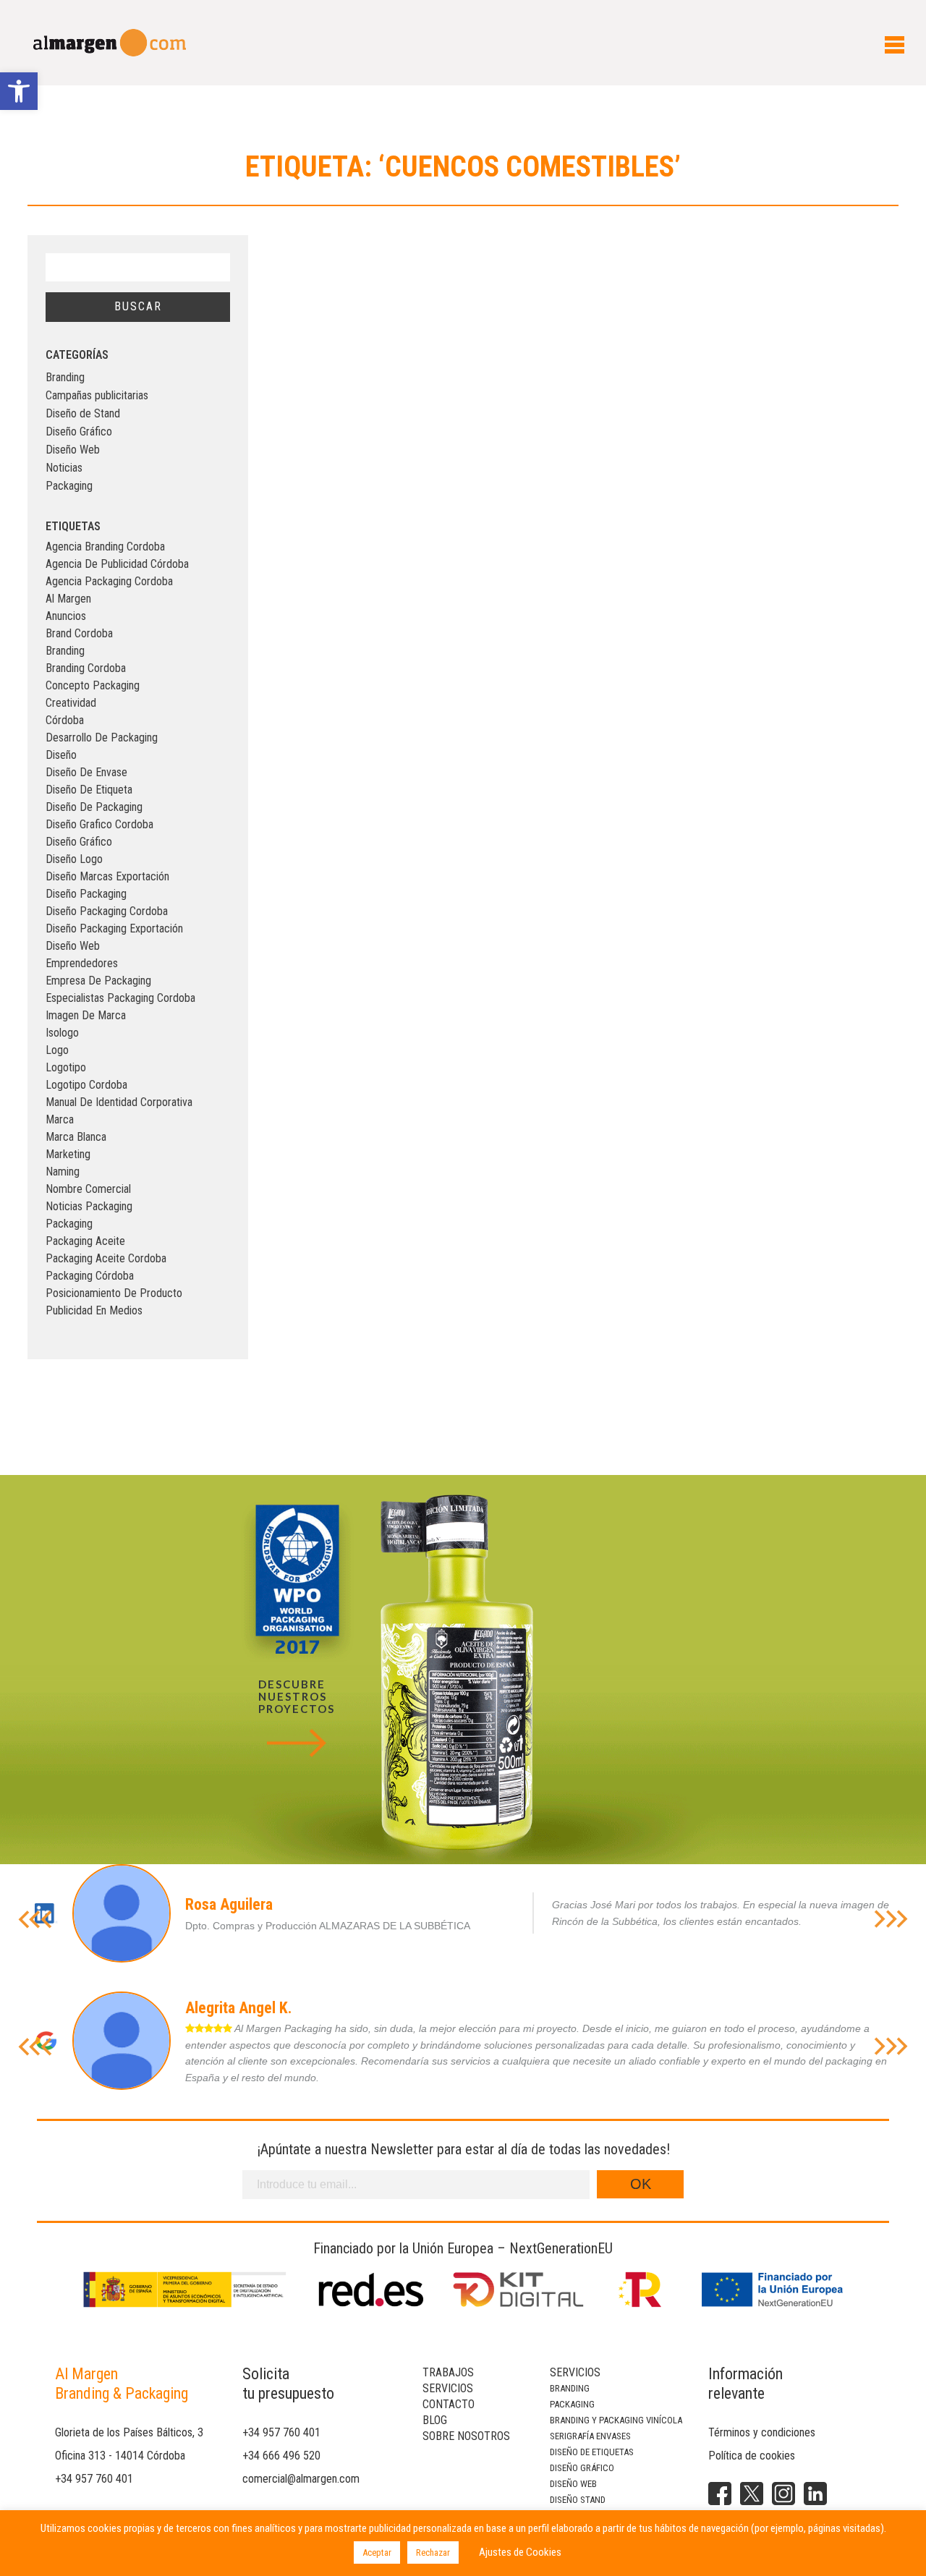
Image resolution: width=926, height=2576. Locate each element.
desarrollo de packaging (102, 737)
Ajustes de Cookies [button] (520, 2552)
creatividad (71, 703)
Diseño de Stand (83, 413)
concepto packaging (93, 685)
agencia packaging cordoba (109, 581)
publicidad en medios (94, 1310)
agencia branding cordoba (105, 547)
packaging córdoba (90, 1276)
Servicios (448, 2388)
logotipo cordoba (86, 1085)
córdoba (65, 720)
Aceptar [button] (377, 2552)
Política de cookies (752, 2456)
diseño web (73, 946)
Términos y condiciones (762, 2432)
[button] (19, 91)
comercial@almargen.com (301, 2479)
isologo (62, 1033)
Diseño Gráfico (79, 432)
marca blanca (76, 1137)
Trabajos (448, 2372)
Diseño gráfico (582, 2468)
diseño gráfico (79, 842)
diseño (61, 755)
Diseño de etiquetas (592, 2452)
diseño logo (74, 859)
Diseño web (573, 2484)
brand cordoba (79, 633)
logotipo (66, 1067)
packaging (69, 1224)
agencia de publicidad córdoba (117, 564)
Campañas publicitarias (97, 395)
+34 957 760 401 (94, 2479)
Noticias (64, 468)
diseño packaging (86, 894)
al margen (68, 599)
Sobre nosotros (466, 2436)
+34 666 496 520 (281, 2456)
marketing (68, 1154)
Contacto (449, 2404)
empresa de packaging (98, 981)
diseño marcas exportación (107, 876)
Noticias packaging (89, 1206)
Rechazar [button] (433, 2552)
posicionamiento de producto (114, 1293)
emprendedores (82, 963)
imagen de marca (86, 1015)
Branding (65, 377)
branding (65, 651)
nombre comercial (88, 1189)
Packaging (69, 486)
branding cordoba (86, 668)
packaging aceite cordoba (106, 1258)
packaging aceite (85, 1241)
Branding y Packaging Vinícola (616, 2420)
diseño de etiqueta (89, 790)
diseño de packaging (94, 807)
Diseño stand (578, 2500)
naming (63, 1172)
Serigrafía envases (590, 2436)
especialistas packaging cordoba (120, 998)
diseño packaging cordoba (107, 911)
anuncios (66, 616)
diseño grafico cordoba (99, 824)
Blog (435, 2420)
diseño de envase (86, 772)
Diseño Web (73, 450)
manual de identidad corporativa (119, 1102)
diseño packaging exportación (114, 928)
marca (60, 1119)
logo (57, 1050)
